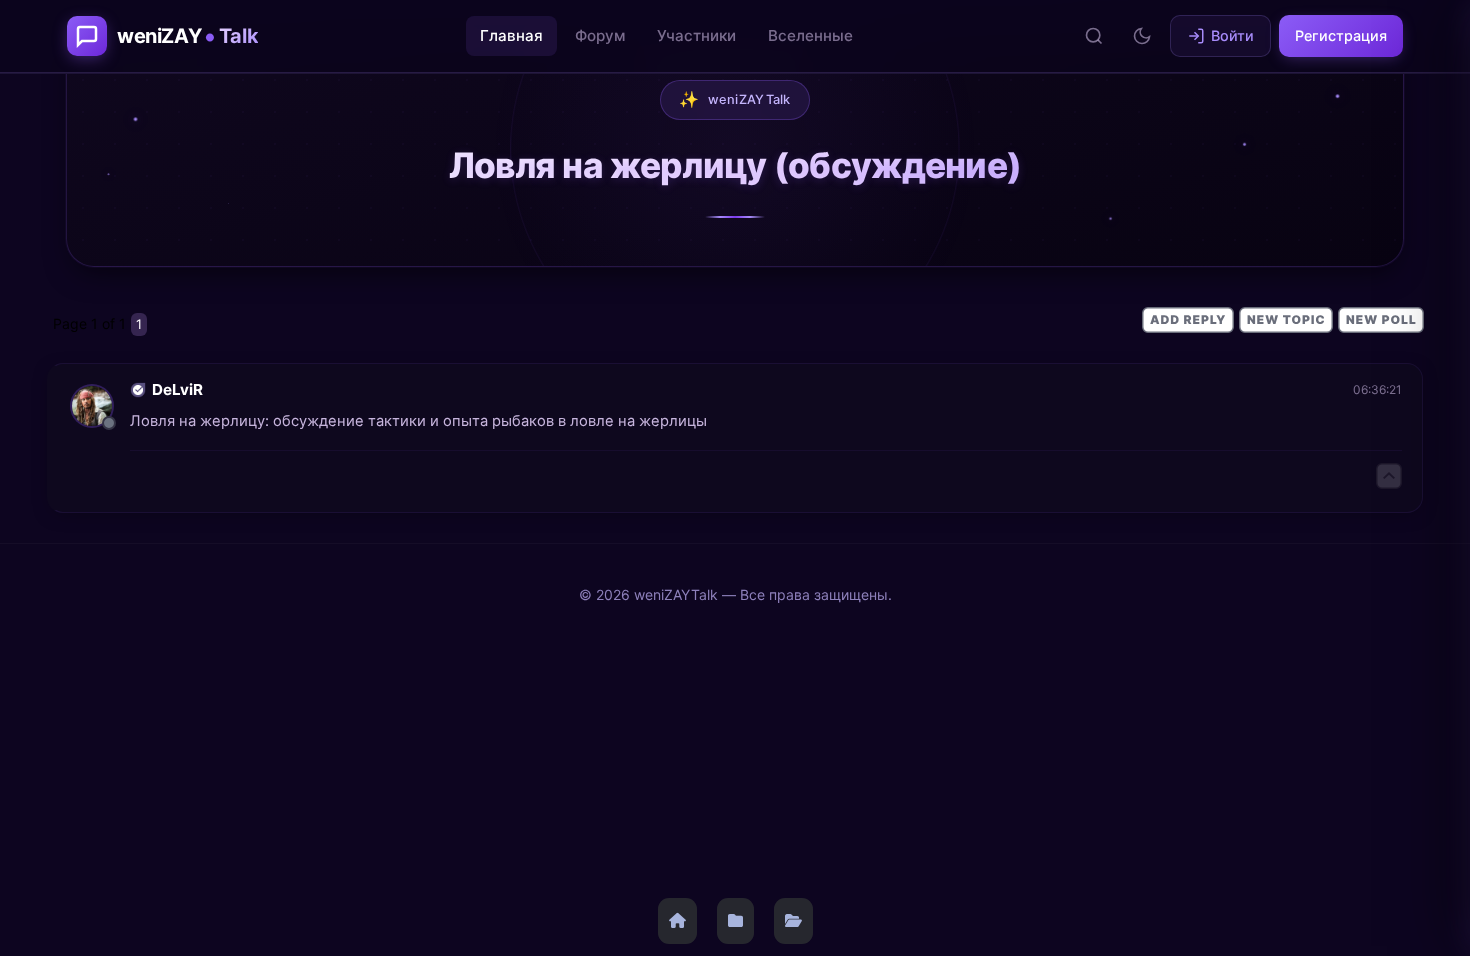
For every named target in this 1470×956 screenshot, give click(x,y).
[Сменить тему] (1142, 36)
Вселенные (810, 35)
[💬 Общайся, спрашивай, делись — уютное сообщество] (735, 921)
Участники (696, 35)
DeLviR (177, 389)
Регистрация (1341, 35)
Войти (1232, 35)
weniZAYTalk (735, 99)
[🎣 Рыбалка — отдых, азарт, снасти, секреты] (793, 921)
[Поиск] (1094, 36)
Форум (600, 35)
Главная (511, 35)
